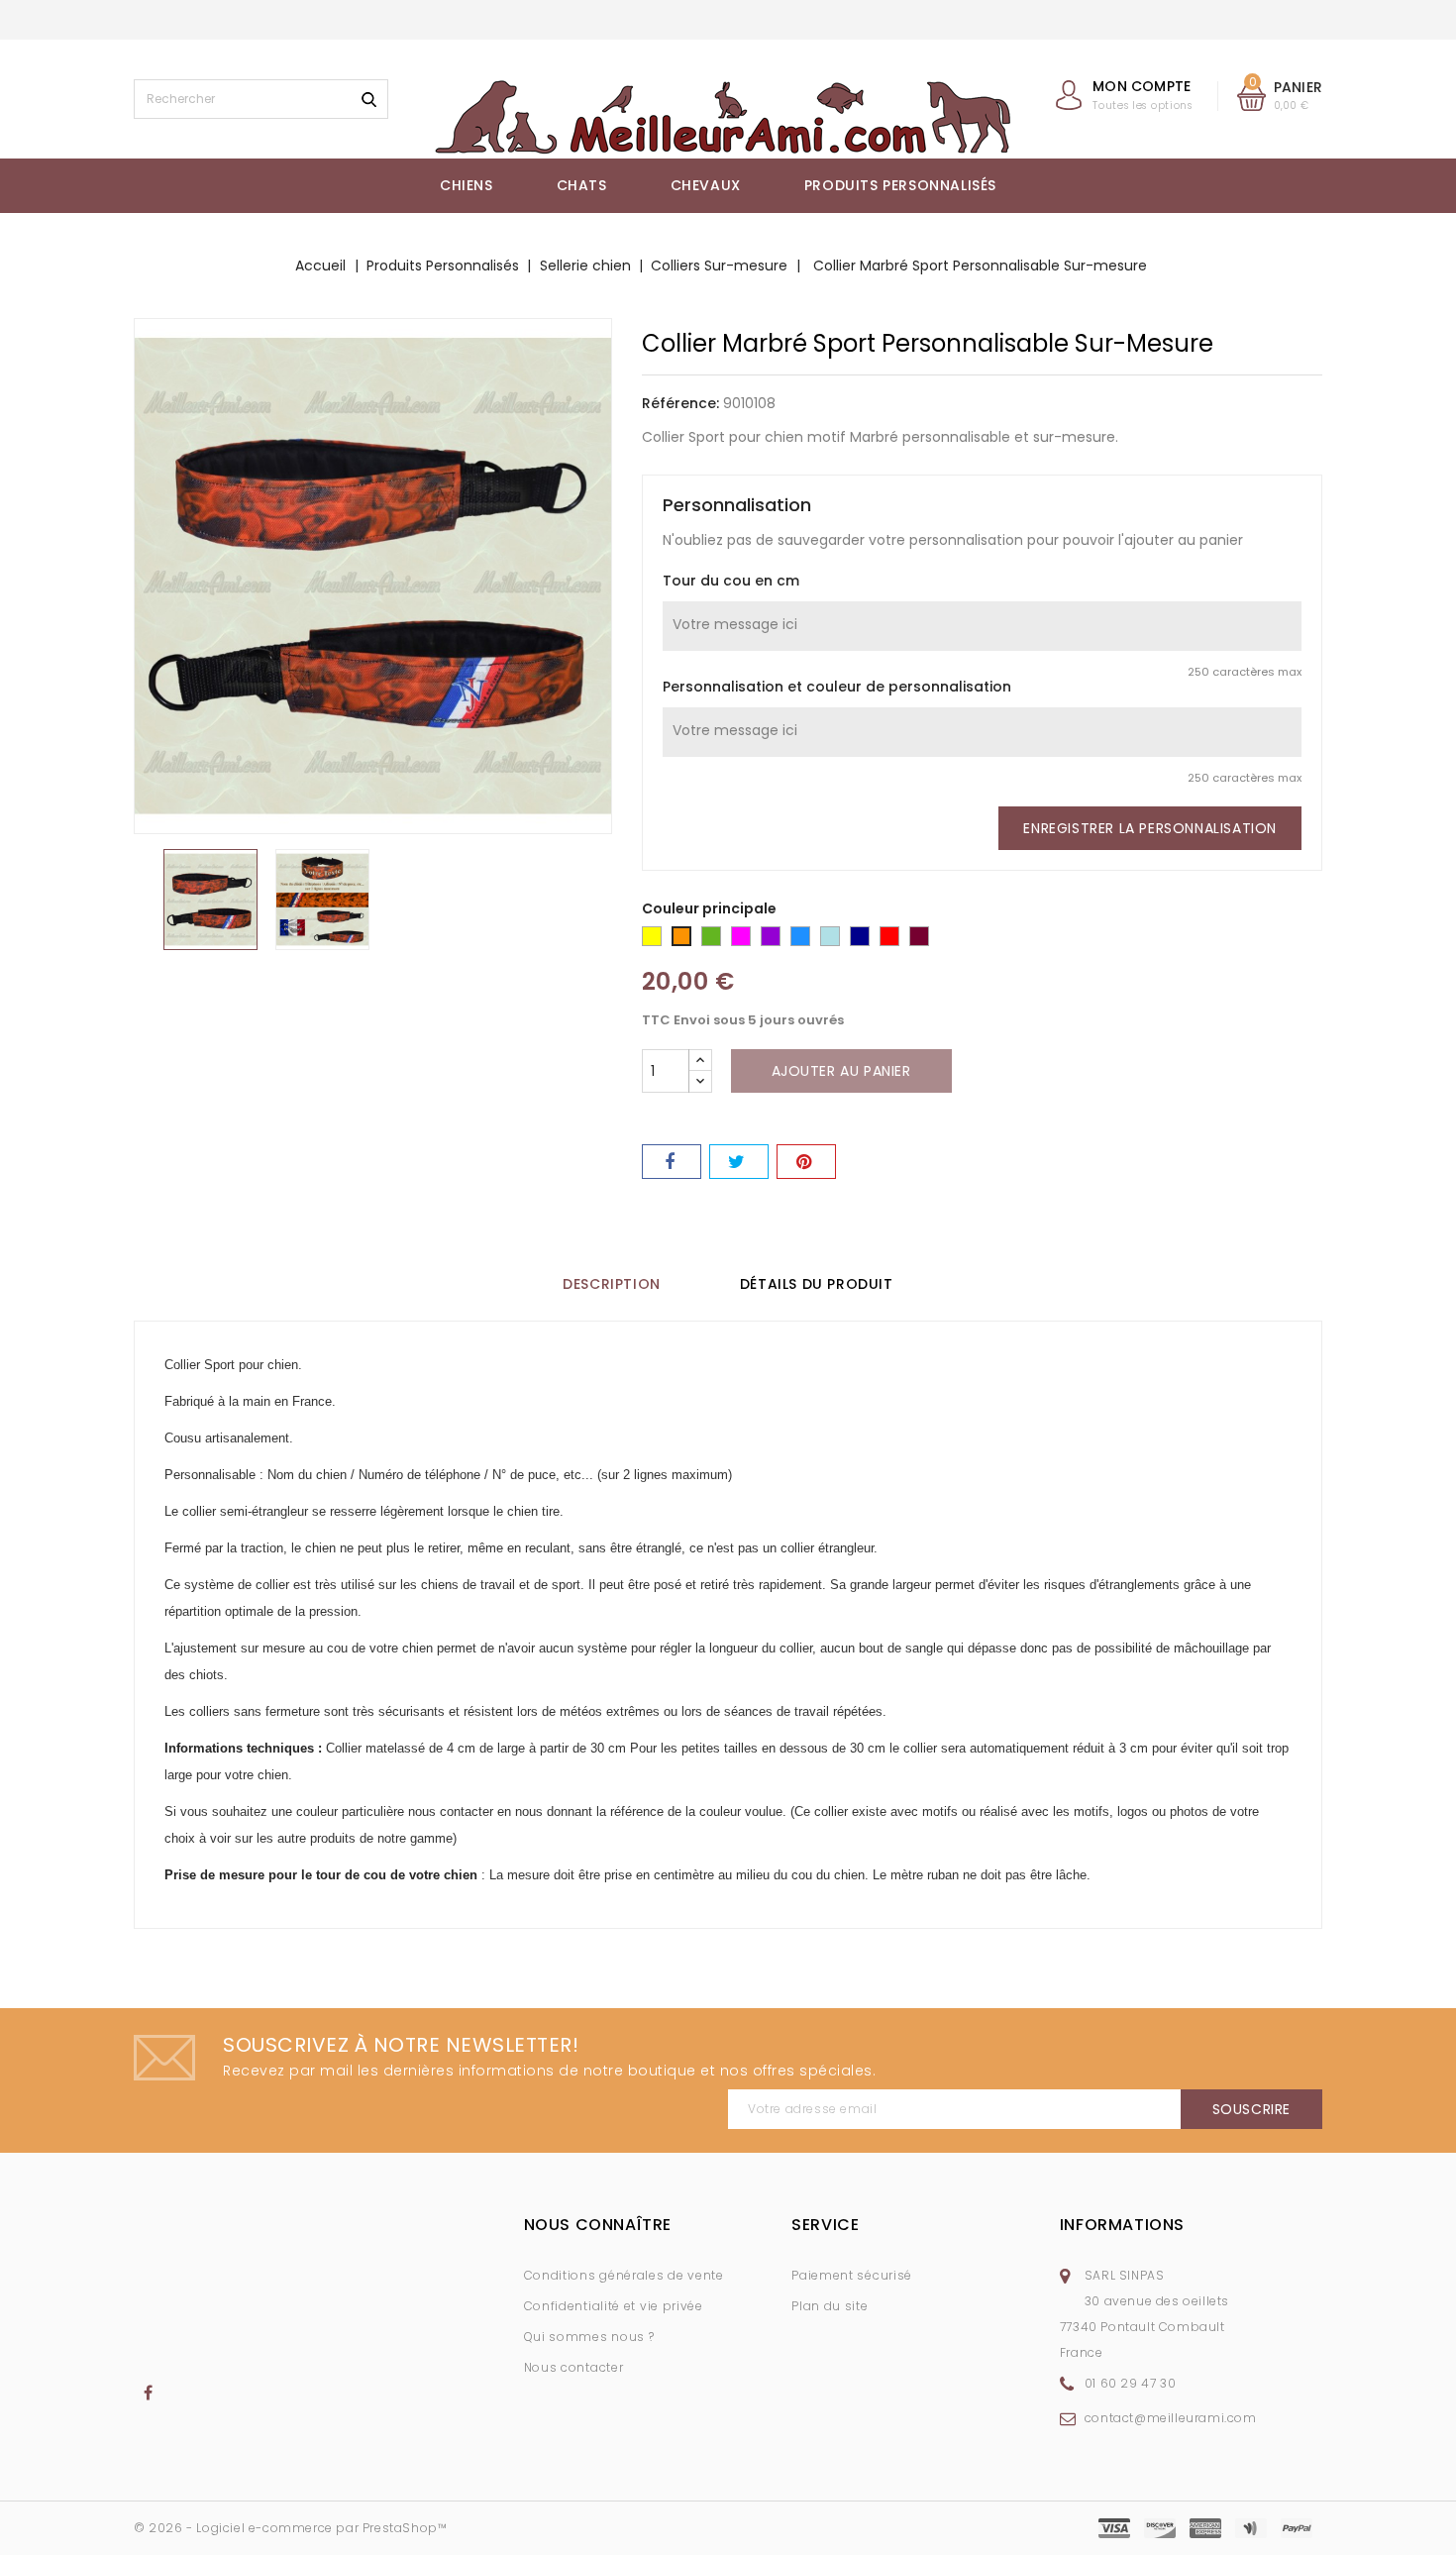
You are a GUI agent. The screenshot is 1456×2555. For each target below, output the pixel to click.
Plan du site (830, 2306)
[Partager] (672, 1162)
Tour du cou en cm (731, 581)
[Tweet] (739, 1162)
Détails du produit (817, 1284)
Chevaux (706, 185)
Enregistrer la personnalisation (1150, 828)
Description (612, 1284)
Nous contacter (574, 2367)
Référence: (680, 403)
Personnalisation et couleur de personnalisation (837, 687)
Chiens (467, 185)
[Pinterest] (806, 1162)
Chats (582, 185)
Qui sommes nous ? (589, 2337)
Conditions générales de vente (624, 2275)
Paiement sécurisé (852, 2275)
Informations (1122, 2225)
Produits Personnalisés (900, 185)
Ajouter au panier (841, 1071)
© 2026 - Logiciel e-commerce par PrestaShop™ (290, 2528)
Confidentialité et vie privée (614, 2306)
